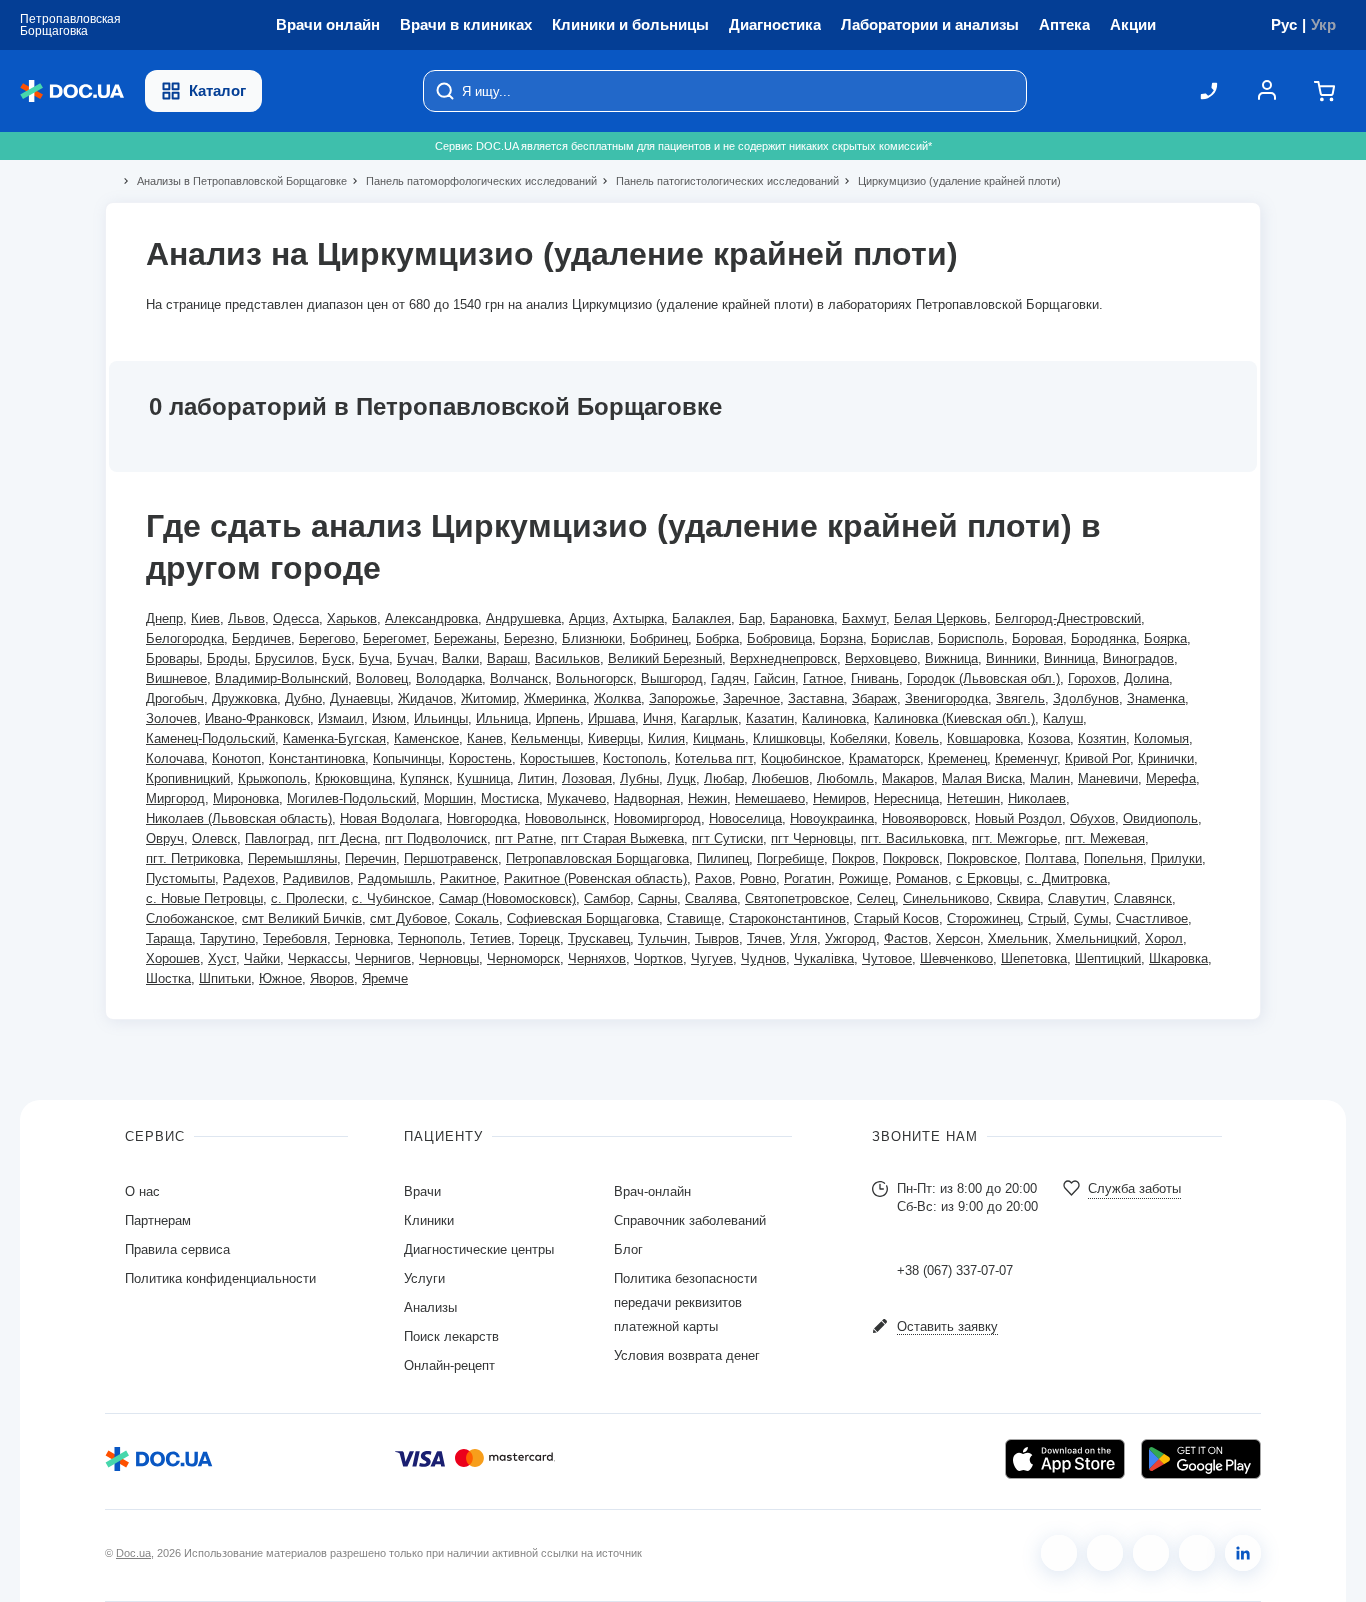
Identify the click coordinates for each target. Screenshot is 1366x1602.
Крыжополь (272, 778)
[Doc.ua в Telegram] (1151, 1553)
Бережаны (465, 638)
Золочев (171, 718)
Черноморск (523, 958)
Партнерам (158, 1220)
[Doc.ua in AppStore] (1065, 1459)
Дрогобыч (175, 698)
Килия (666, 738)
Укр (1323, 24)
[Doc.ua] (72, 91)
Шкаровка (1178, 958)
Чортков (658, 958)
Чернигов (383, 958)
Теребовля (295, 938)
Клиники (429, 1220)
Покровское (982, 858)
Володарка (449, 678)
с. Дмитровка (1067, 878)
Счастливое (1152, 918)
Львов (246, 618)
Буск (336, 658)
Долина (1146, 678)
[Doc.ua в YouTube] (1197, 1553)
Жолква (617, 698)
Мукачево (576, 798)
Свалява (711, 898)
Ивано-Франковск (257, 718)
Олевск (214, 838)
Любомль (845, 778)
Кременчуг (1026, 758)
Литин (536, 778)
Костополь (635, 758)
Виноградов (1138, 658)
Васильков (567, 658)
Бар (750, 618)
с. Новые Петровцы (204, 898)
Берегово (327, 638)
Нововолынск (565, 818)
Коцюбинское (801, 758)
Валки (460, 658)
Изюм (389, 718)
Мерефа (1171, 778)
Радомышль (395, 878)
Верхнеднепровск (783, 658)
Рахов (713, 878)
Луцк (681, 778)
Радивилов (316, 878)
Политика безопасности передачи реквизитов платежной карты (685, 1302)
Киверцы (614, 738)
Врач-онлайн (652, 1191)
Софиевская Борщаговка (583, 918)
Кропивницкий (188, 778)
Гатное (823, 678)
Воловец (382, 678)
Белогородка (185, 638)
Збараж (874, 698)
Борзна (841, 638)
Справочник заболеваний (690, 1220)
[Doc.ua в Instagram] (1105, 1553)
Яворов (332, 978)
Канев (485, 738)
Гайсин (774, 678)
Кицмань (719, 738)
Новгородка (482, 818)
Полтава (1050, 858)
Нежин (707, 798)
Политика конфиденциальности (220, 1278)
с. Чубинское (391, 898)
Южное (280, 978)
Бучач (415, 658)
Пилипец (723, 858)
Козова (1049, 738)
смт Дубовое (408, 918)
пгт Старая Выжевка (622, 838)
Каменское (426, 738)
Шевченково (956, 958)
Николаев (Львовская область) (239, 818)
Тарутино (227, 938)
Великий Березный (665, 658)
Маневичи (1108, 778)
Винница (1069, 658)
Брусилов (284, 658)
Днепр (164, 618)
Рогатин (807, 878)
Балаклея (701, 618)
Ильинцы (441, 718)
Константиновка (317, 758)
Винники (1011, 658)
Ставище (694, 918)
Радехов (249, 878)
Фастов (906, 938)
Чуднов (763, 958)
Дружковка (244, 698)
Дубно (303, 698)
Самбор (607, 898)
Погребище (790, 858)
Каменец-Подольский (210, 738)
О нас (142, 1191)
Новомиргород (657, 818)
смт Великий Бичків (302, 918)
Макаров (908, 778)
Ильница (502, 718)
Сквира (1018, 898)
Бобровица (779, 638)
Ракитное (468, 878)
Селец (876, 898)
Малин (1050, 778)
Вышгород (672, 678)
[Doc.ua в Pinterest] (1243, 1553)
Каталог (217, 90)
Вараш (507, 658)
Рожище (863, 878)
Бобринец (659, 638)
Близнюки (592, 638)
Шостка (168, 978)
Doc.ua (133, 1553)
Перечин (370, 858)
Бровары (172, 658)
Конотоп (236, 758)
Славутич (1077, 898)
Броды (227, 658)
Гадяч (728, 678)
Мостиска (510, 798)
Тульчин (662, 938)
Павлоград (277, 838)
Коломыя (1161, 738)
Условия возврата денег (687, 1355)
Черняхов (597, 958)
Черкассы (317, 958)
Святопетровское (797, 898)
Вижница (951, 658)
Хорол (1164, 938)
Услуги (424, 1278)
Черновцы (449, 958)
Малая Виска (982, 778)
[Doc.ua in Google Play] (1201, 1459)
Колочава (175, 758)
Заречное (751, 698)
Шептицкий (1108, 958)
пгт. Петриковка (193, 858)
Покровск (911, 858)
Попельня (1113, 858)
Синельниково (946, 898)
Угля (803, 938)
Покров (853, 858)
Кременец (957, 758)
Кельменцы (545, 738)
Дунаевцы (360, 698)
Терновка (362, 938)
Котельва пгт (714, 758)
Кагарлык (709, 718)
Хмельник (1018, 938)
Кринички (1166, 758)
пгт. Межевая (1105, 838)
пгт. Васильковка (912, 838)
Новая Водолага (389, 818)
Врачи (422, 1191)
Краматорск (884, 758)
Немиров (839, 798)
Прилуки (1176, 858)
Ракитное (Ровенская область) (595, 878)
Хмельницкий (1096, 938)
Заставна (816, 698)
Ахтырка (638, 618)
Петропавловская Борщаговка (597, 858)
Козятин (1102, 738)
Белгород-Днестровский (1068, 618)
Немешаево (770, 798)
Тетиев (490, 938)
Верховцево (881, 658)
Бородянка (1103, 638)
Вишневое (176, 678)
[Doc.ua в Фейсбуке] (1059, 1553)
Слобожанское (190, 918)
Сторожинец (983, 918)
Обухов (1092, 818)
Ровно (758, 878)
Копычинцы (407, 758)
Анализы (430, 1307)
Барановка (802, 618)
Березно (529, 638)
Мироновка (246, 798)
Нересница (906, 798)
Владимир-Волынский (281, 678)
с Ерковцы (987, 878)
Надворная (647, 798)
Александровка (431, 618)
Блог (628, 1249)
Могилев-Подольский (351, 798)
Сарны (657, 898)
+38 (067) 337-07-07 (955, 1270)
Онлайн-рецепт (449, 1365)
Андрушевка (523, 618)
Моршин (448, 798)
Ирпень (558, 718)
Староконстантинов (787, 918)
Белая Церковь (940, 618)
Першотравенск (451, 858)
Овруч (165, 838)
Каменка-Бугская (334, 738)
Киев (205, 618)
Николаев (1037, 798)
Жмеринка (555, 698)
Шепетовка (1034, 958)
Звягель (1020, 698)
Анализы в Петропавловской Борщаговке (233, 181)
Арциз (587, 618)
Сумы (1091, 918)
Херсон (958, 938)
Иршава (611, 718)
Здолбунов (1086, 698)
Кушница (483, 778)
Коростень (480, 758)
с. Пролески (307, 898)
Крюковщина (353, 778)
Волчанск (519, 678)
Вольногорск (594, 678)
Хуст (222, 958)
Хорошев (173, 958)
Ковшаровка (983, 738)
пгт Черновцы (812, 838)
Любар (724, 778)
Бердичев (261, 638)
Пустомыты (180, 878)
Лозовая (587, 778)
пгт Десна (347, 838)
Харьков (352, 618)
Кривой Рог (1097, 758)
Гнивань (875, 678)
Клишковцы (787, 738)
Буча (374, 658)
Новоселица (745, 818)
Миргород (175, 798)
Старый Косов (896, 918)
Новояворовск (924, 818)
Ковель (917, 738)
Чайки (262, 958)
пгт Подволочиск (436, 838)
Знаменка (1156, 698)
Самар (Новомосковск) (507, 898)
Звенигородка (946, 698)
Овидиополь (1160, 818)
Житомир (488, 698)
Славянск (1143, 898)
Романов (922, 878)
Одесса (296, 618)
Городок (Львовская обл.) (983, 678)
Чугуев (712, 958)
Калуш (1063, 718)
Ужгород (850, 938)
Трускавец (599, 938)
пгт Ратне (524, 838)
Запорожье (682, 698)
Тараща (169, 938)
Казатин (770, 718)
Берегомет (394, 638)
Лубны (639, 778)
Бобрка (717, 638)
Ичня (658, 718)
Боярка (1165, 638)
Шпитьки (225, 978)
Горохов (1092, 678)
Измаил (341, 718)
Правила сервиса (177, 1249)
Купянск (424, 778)
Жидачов (425, 698)
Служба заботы (1134, 1188)
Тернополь (430, 938)
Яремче (385, 978)
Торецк (539, 938)
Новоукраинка (832, 818)
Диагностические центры (479, 1249)
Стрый (1047, 918)
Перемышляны (292, 858)
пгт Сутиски (727, 838)
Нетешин (973, 798)
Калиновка (834, 718)
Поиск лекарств (451, 1336)
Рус (1284, 24)
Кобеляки (858, 738)
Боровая (1037, 638)
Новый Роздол (1018, 818)
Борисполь (971, 638)
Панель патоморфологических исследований (473, 181)
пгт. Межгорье (1014, 838)
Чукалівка (824, 958)
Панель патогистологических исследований (719, 181)
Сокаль (477, 918)
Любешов (780, 778)
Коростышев (557, 758)
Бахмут (864, 618)
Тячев (764, 938)
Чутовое (887, 958)
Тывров (717, 938)
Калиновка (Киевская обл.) (954, 718)
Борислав (900, 638)
